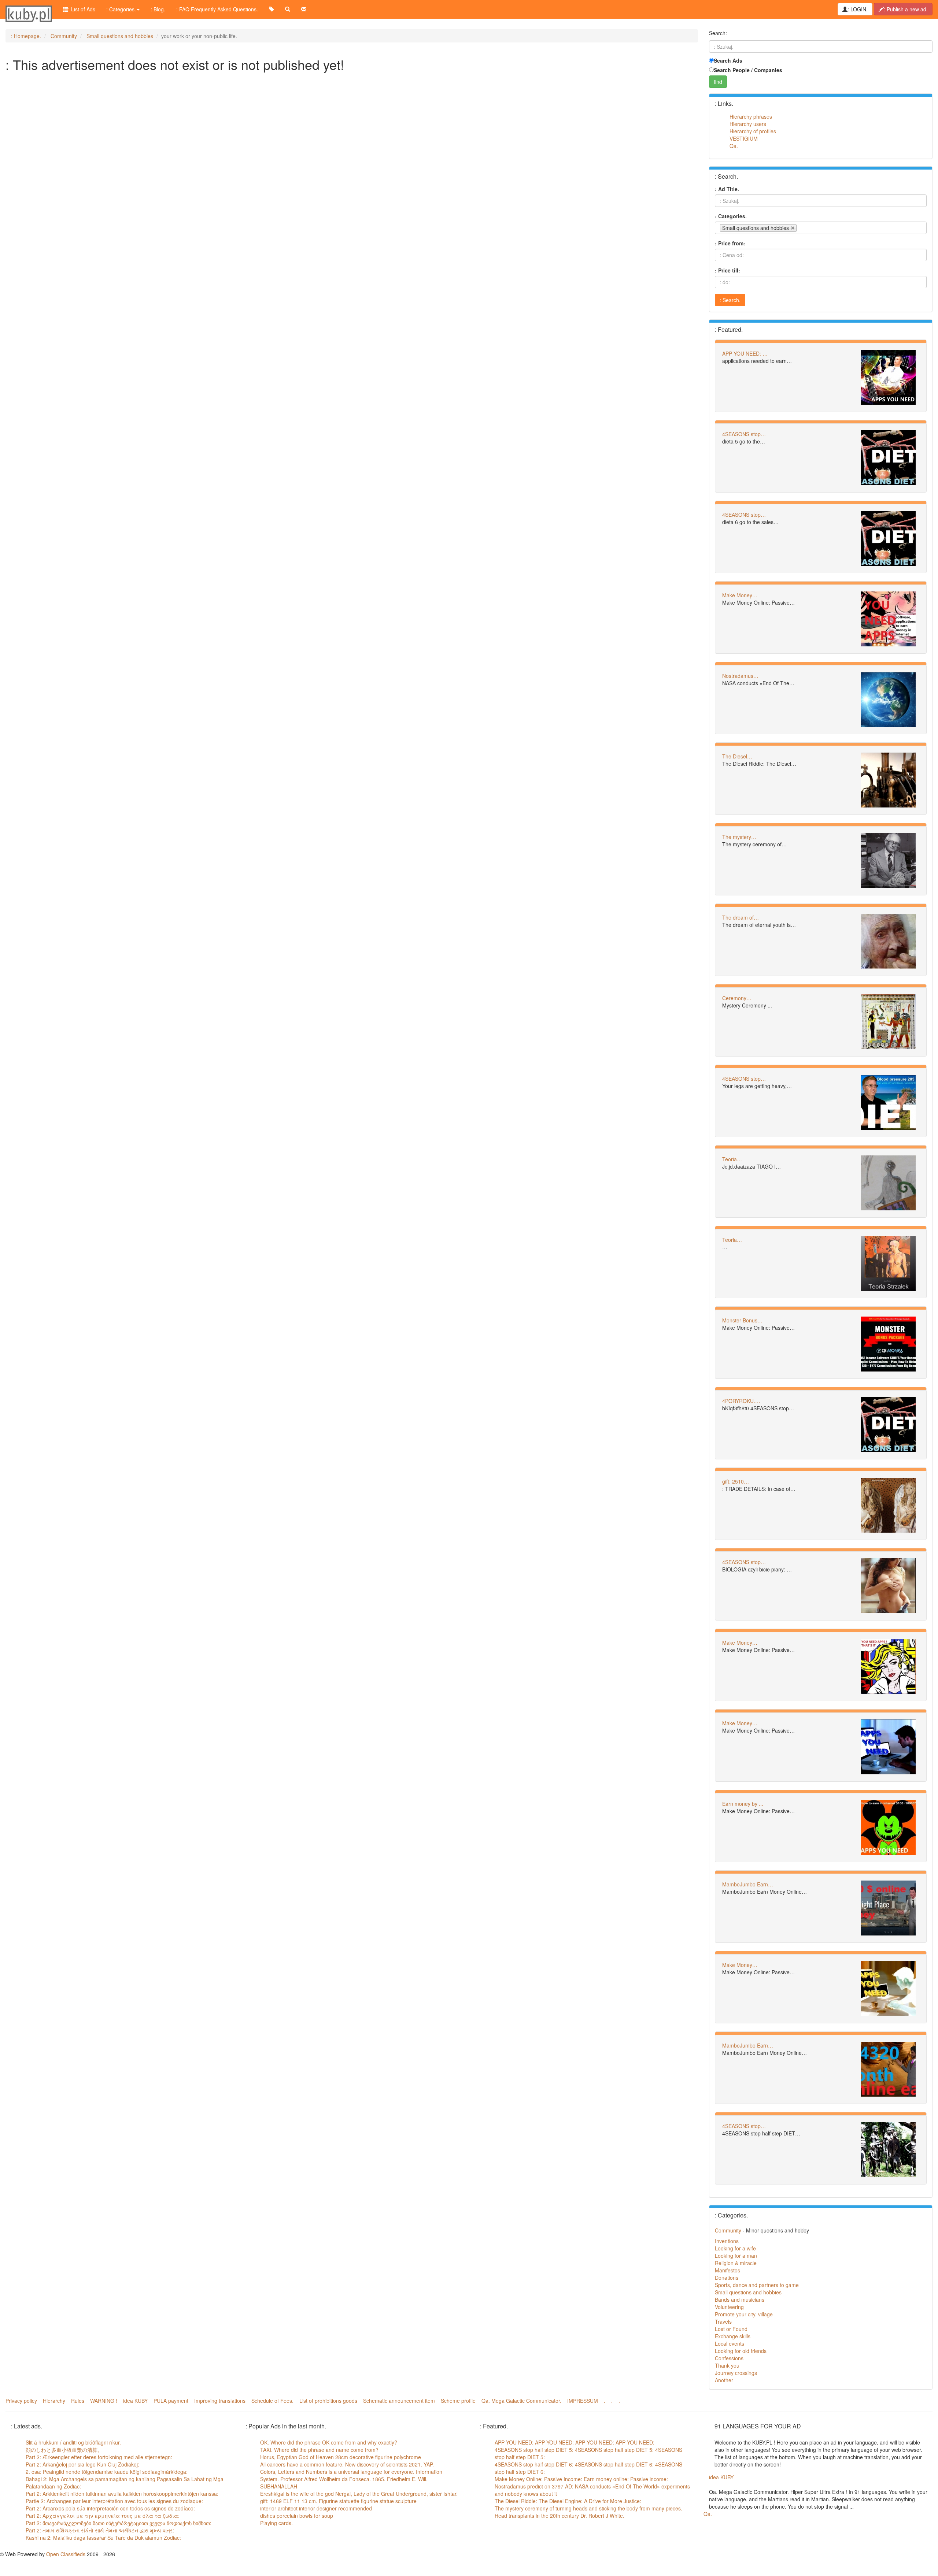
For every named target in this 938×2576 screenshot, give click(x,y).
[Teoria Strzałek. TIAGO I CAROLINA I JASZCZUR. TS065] (890, 1183)
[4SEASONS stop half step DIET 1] (890, 1102)
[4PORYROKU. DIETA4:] (890, 1425)
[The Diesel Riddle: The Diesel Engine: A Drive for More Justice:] (890, 780)
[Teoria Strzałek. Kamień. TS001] (890, 1263)
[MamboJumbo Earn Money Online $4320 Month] (890, 1908)
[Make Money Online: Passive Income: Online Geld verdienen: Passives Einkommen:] (890, 619)
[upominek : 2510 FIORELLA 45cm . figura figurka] (890, 1505)
